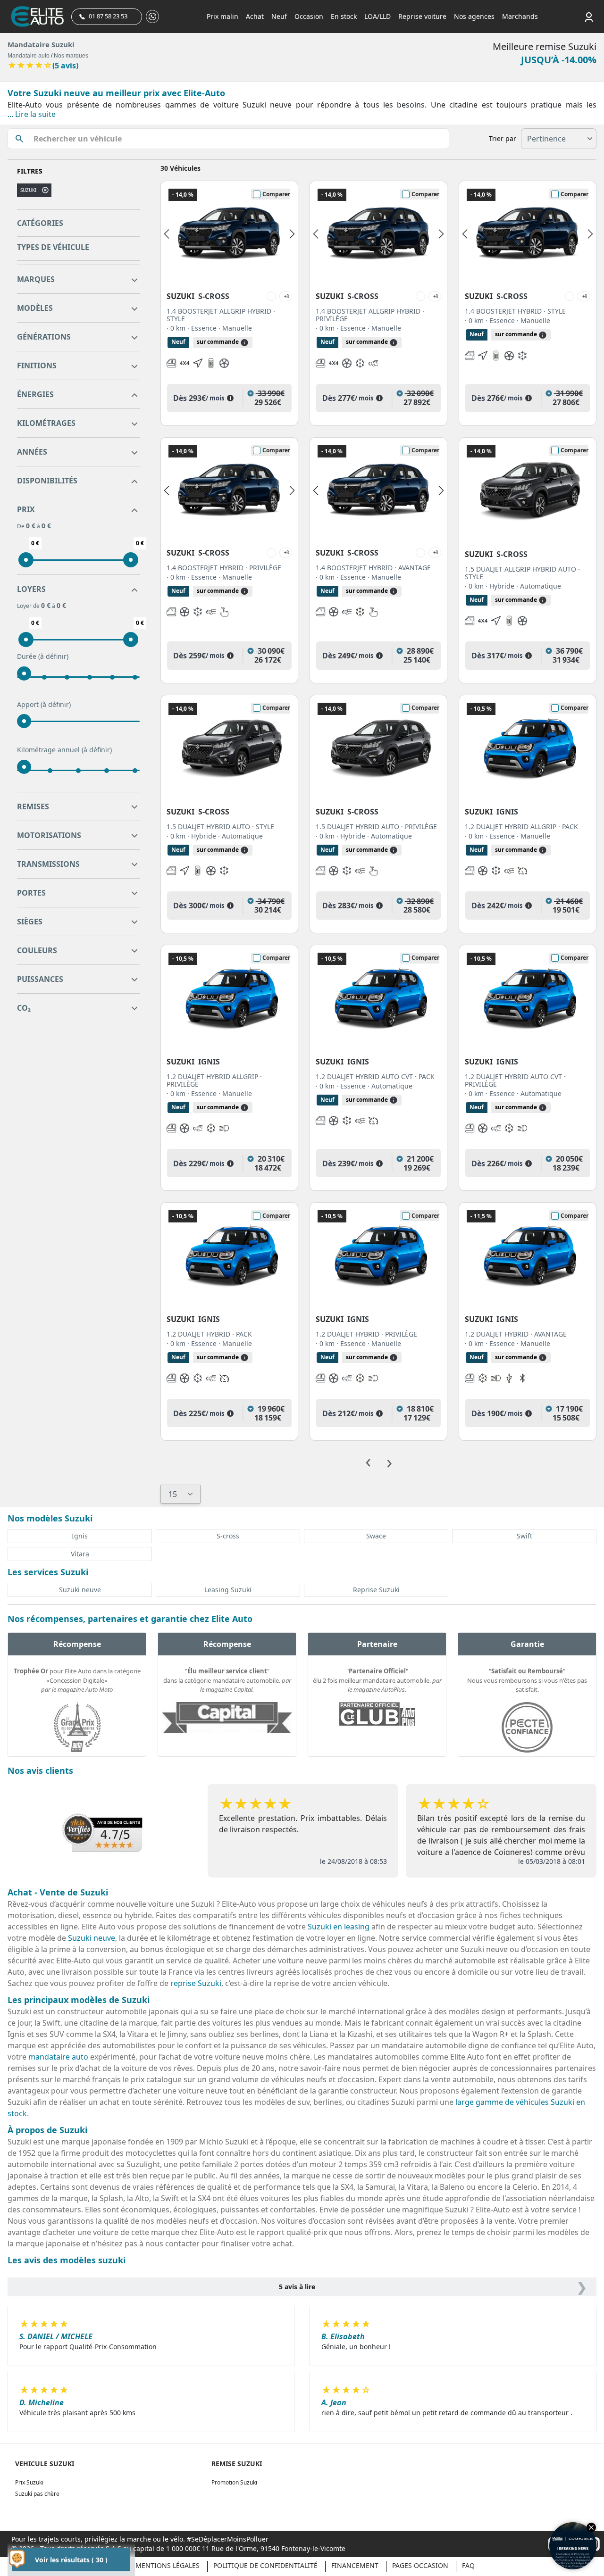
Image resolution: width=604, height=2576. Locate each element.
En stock (344, 16)
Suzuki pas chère (37, 2494)
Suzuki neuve (92, 1938)
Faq (468, 2565)
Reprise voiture (422, 16)
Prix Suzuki (29, 2482)
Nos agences (474, 16)
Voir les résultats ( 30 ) (71, 2560)
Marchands (520, 16)
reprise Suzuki (196, 1983)
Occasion (309, 16)
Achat (255, 16)
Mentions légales (168, 2565)
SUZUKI (28, 190)
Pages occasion (420, 2565)
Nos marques (71, 56)
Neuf (279, 16)
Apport (44, 704)
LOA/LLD (377, 16)
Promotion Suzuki (234, 2482)
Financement (355, 2565)
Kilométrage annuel (64, 750)
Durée (43, 656)
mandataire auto (58, 2057)
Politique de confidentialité (265, 2565)
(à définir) (53, 656)
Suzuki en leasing (339, 1927)
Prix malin (222, 16)
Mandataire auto (29, 56)
